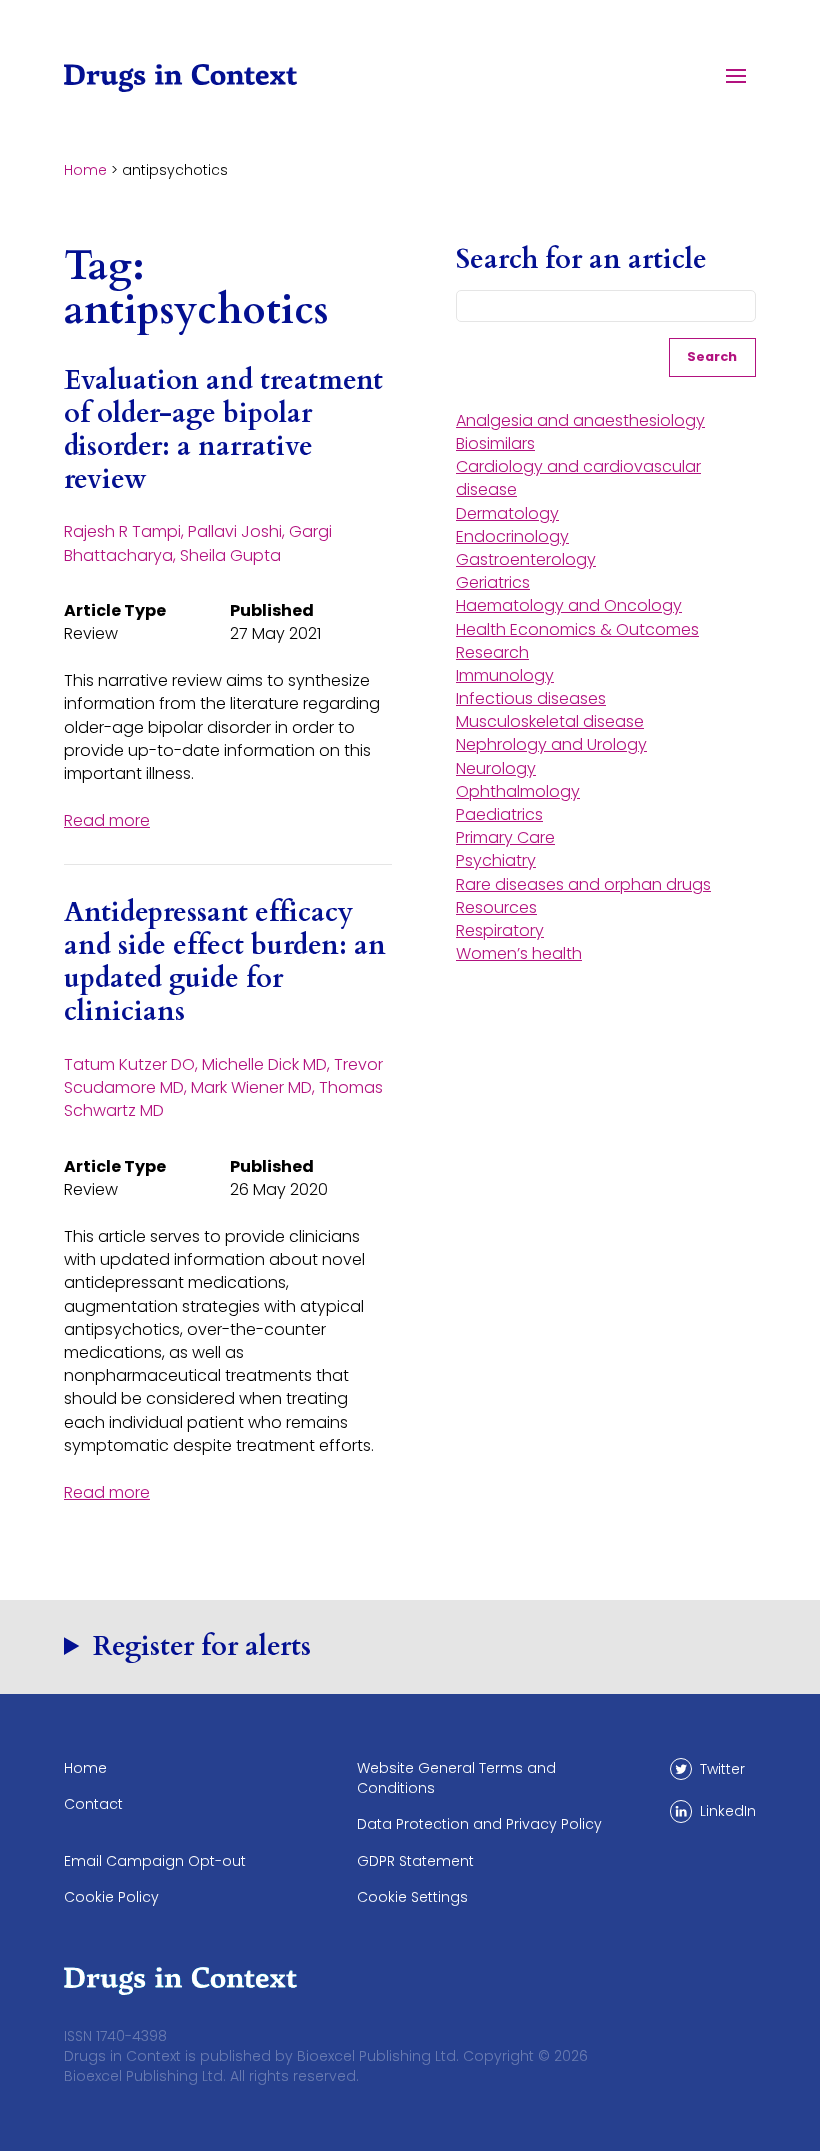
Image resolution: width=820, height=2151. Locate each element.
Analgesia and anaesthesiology (580, 420)
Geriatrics (493, 582)
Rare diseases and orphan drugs (583, 884)
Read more (107, 820)
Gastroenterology (526, 559)
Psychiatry (496, 860)
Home (85, 170)
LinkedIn (728, 1811)
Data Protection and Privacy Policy (479, 1824)
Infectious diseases (531, 698)
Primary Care (505, 837)
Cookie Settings (412, 1897)
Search (712, 356)
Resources (496, 907)
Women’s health (519, 953)
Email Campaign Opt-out (155, 1861)
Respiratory (500, 930)
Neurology (496, 768)
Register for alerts (202, 1647)
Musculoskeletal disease (550, 721)
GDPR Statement (415, 1861)
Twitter (722, 1769)
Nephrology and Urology (551, 744)
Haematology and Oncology (569, 605)
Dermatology (507, 513)
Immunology (505, 675)
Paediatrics (499, 814)
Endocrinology (512, 536)
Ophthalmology (518, 791)
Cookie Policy (111, 1897)
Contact (93, 1804)
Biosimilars (495, 443)
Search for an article (581, 260)
